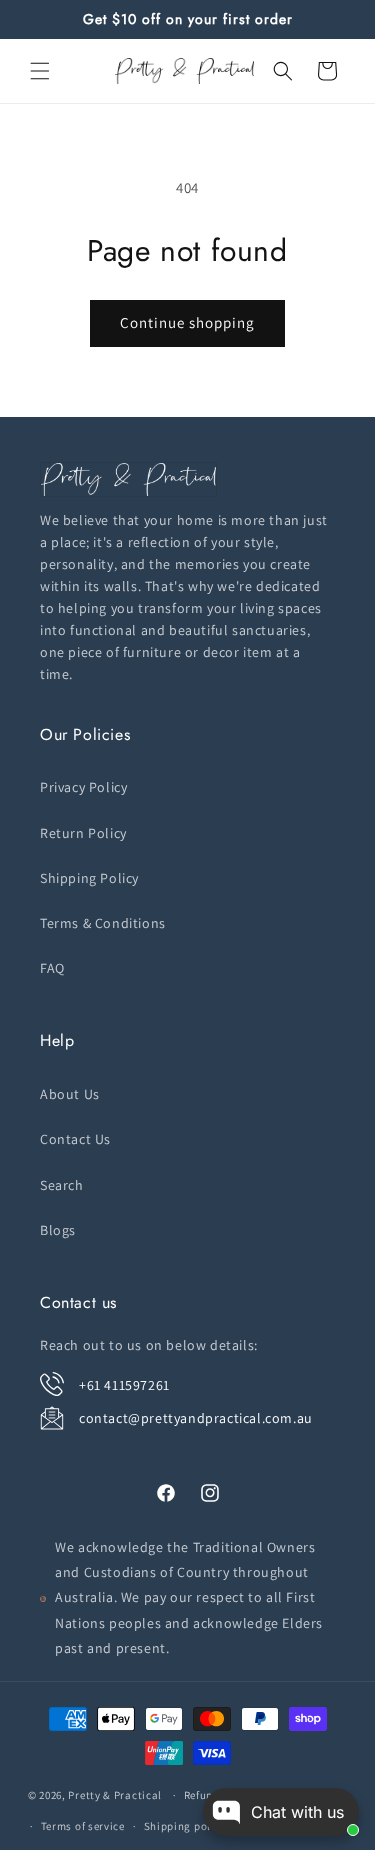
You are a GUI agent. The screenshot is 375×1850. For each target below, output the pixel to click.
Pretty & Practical (115, 1795)
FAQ (52, 968)
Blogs (58, 1230)
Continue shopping (187, 322)
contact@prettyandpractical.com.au (196, 1418)
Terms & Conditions (103, 923)
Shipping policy (185, 1826)
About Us (70, 1094)
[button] (40, 71)
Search (62, 1185)
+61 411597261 (124, 1385)
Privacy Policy (83, 787)
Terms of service (83, 1826)
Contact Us (75, 1139)
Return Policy (83, 833)
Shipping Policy (89, 878)
